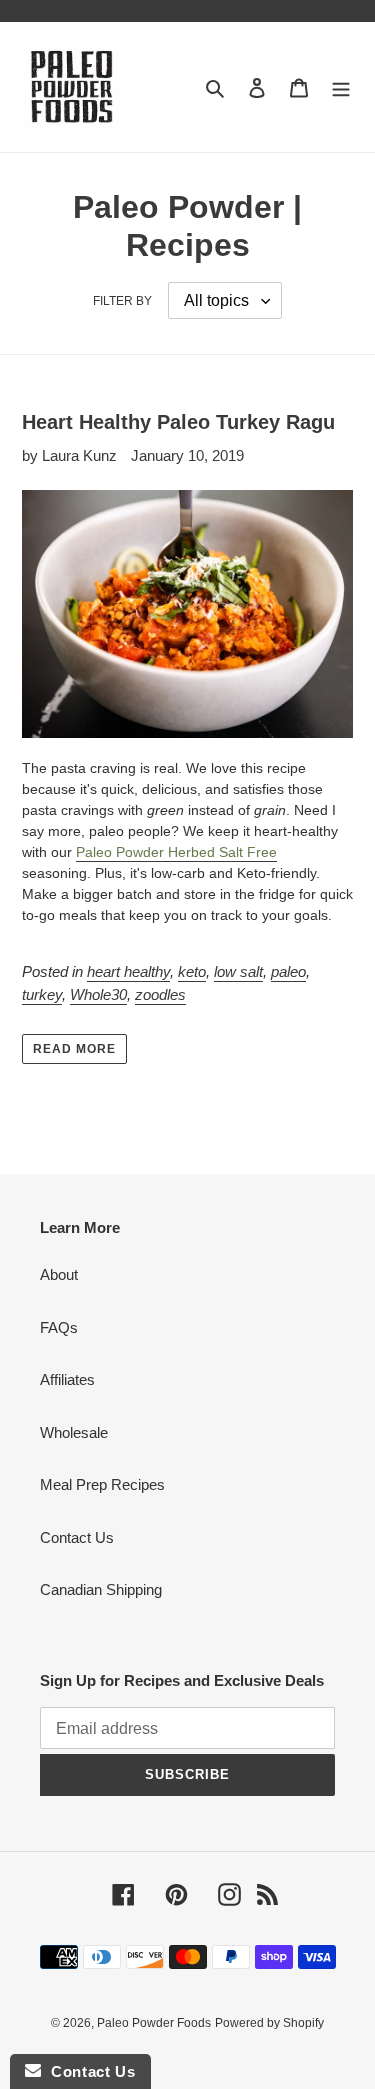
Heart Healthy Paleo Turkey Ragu (178, 422)
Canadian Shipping (101, 1589)
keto (192, 971)
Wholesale (74, 1432)
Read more (74, 1049)
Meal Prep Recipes (102, 1484)
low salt (238, 971)
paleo (288, 971)
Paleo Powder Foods (154, 2023)
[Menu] (341, 87)
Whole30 (98, 994)
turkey (42, 994)
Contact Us (77, 1537)
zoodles (160, 994)
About (59, 1274)
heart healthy (128, 971)
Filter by (122, 301)
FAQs (59, 1327)
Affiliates (67, 1379)
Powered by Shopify (269, 2023)
